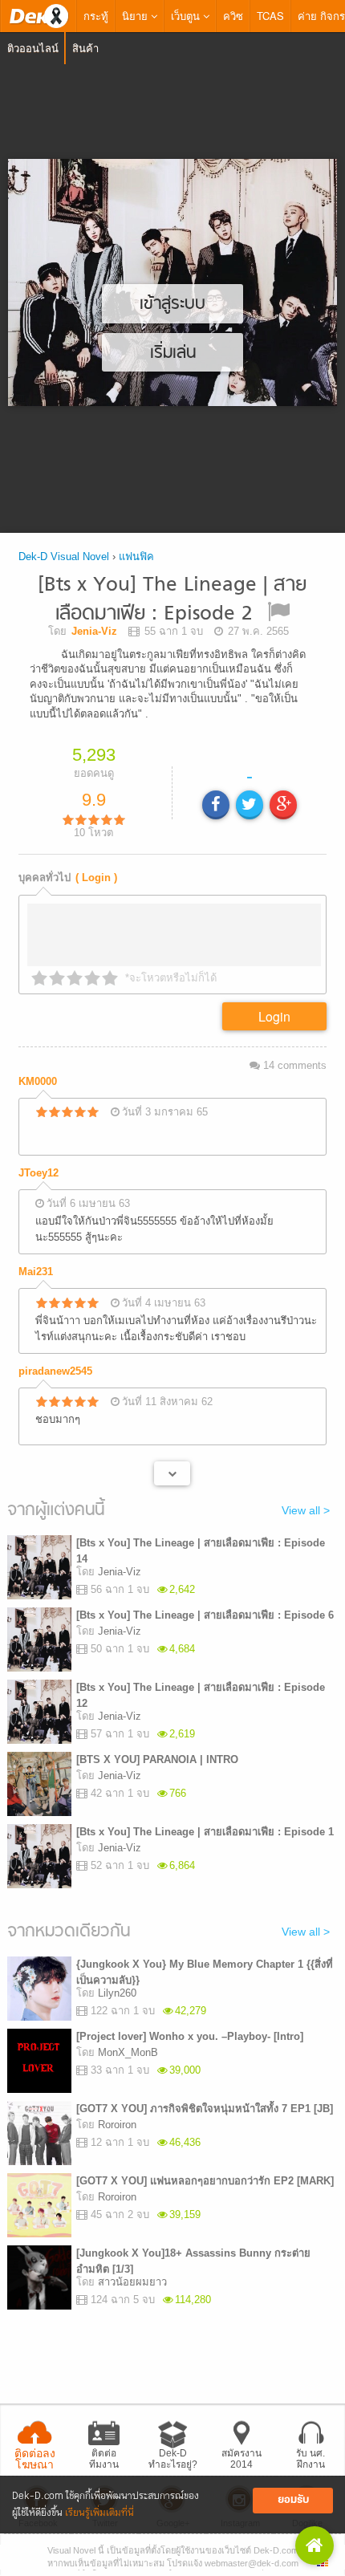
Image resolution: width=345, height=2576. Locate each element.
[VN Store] (315, 2546)
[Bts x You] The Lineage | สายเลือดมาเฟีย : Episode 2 (172, 600)
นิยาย (136, 16)
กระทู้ (96, 16)
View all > (306, 1510)
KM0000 (38, 1081)
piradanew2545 (55, 1371)
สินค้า (85, 48)
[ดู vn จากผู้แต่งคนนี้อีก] (172, 1473)
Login (274, 1016)
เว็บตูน (187, 16)
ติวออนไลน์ (33, 48)
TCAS (270, 16)
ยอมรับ (293, 2500)
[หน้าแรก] (39, 16)
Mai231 (36, 1272)
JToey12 (39, 1173)
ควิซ (233, 16)
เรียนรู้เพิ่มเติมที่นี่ (99, 2513)
